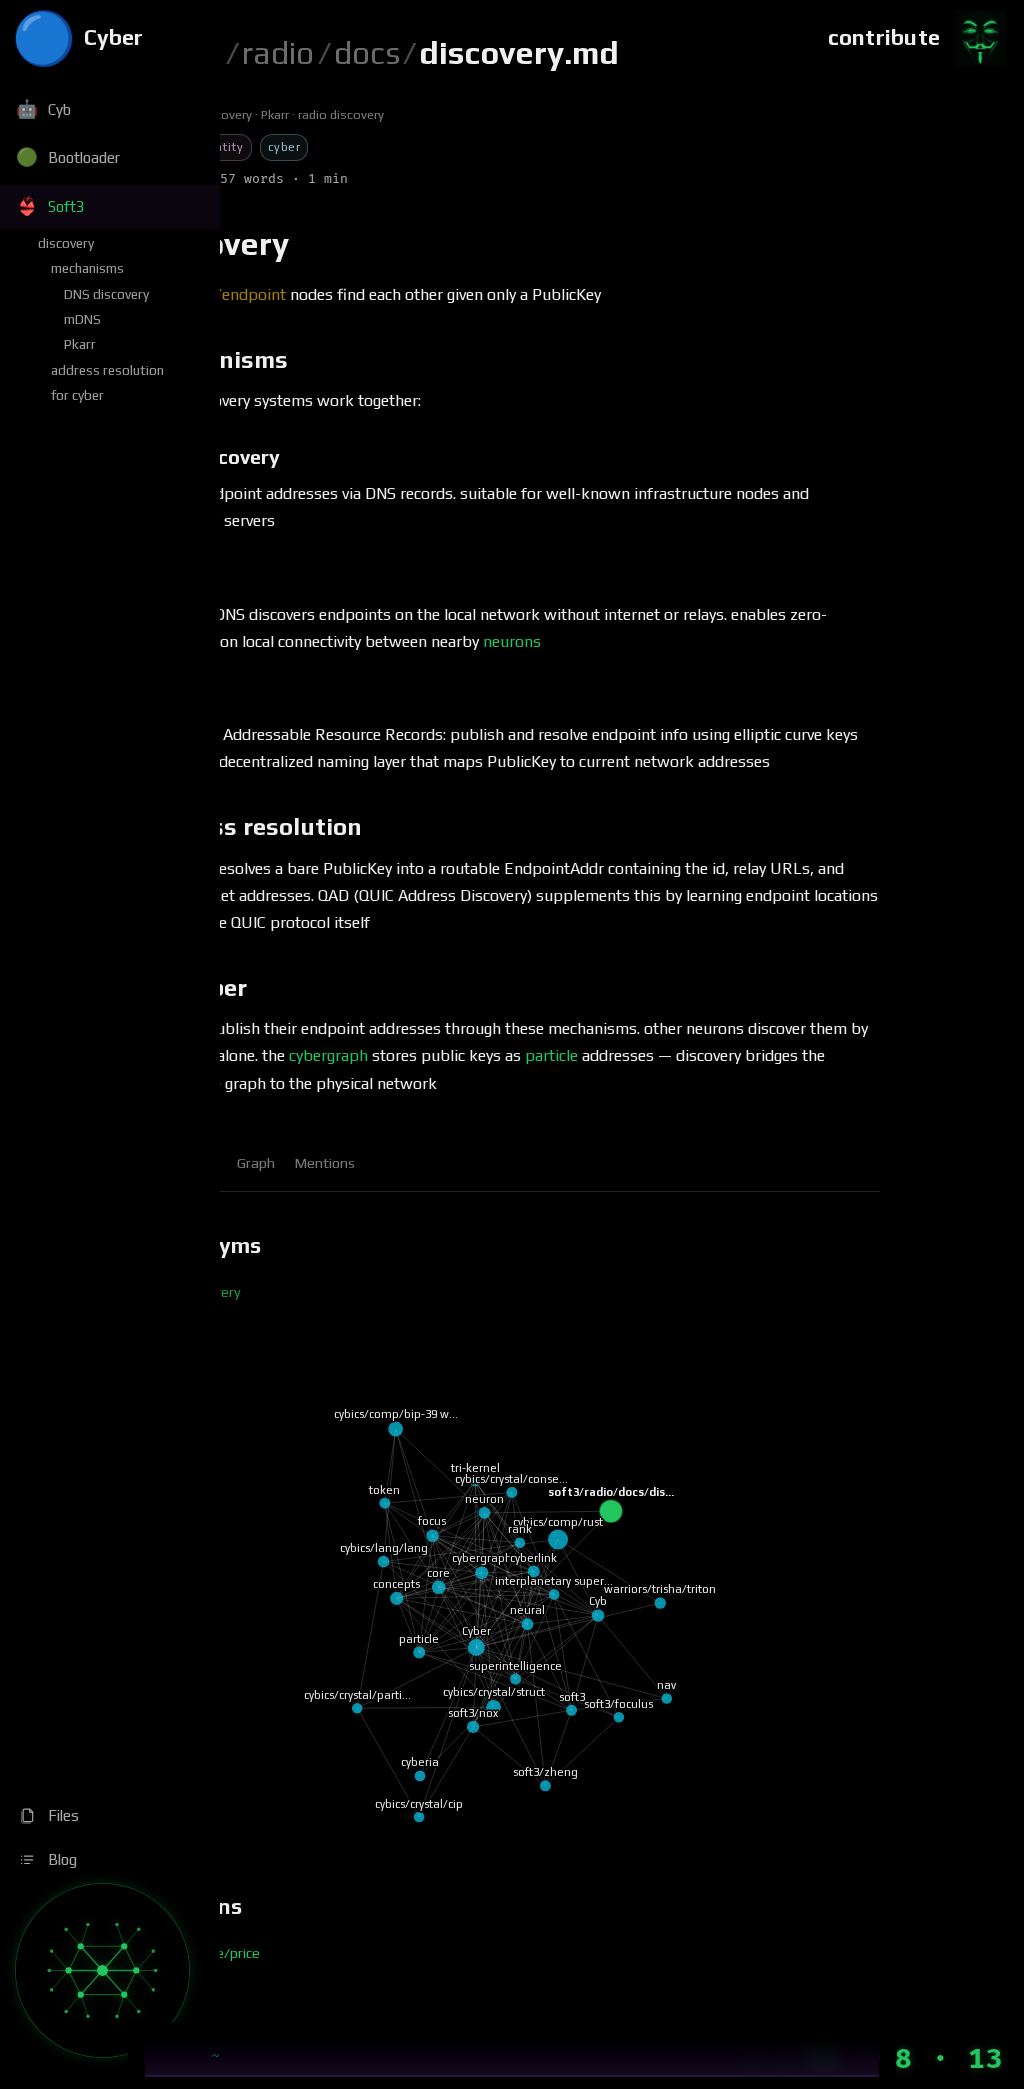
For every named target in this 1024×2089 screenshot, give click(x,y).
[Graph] (102, 1970)
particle (551, 1055)
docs (367, 52)
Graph (256, 1163)
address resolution (107, 370)
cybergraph (328, 1055)
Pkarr (80, 344)
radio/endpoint (232, 294)
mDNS (82, 319)
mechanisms (87, 268)
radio (278, 52)
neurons (512, 641)
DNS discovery (106, 294)
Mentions (325, 1163)
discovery (66, 243)
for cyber (77, 395)
